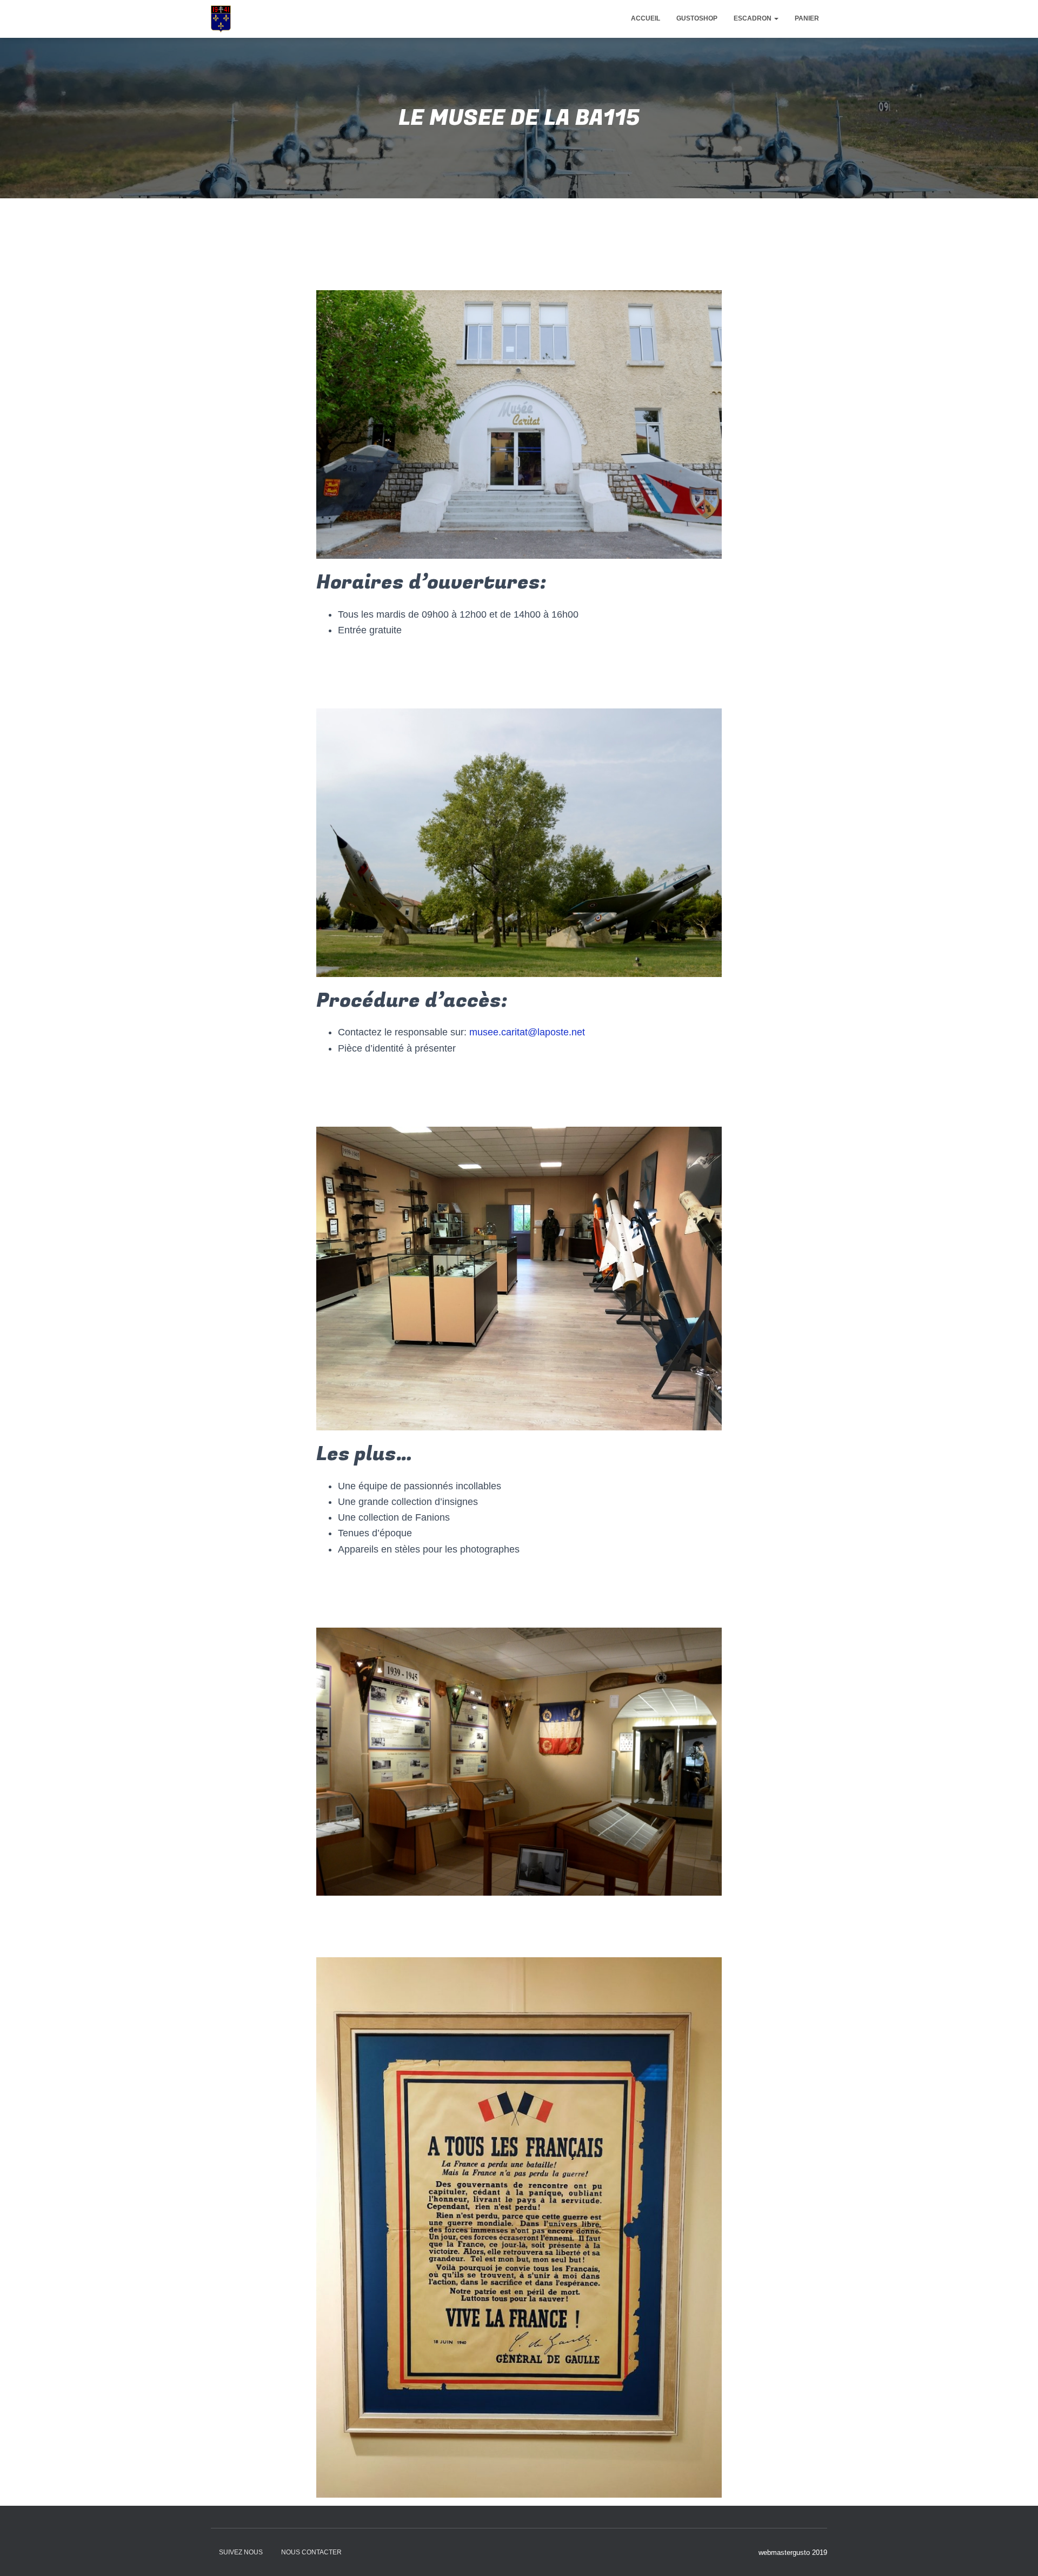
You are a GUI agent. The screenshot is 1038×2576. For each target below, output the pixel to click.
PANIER (807, 18)
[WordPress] (221, 19)
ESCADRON (753, 18)
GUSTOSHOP (697, 18)
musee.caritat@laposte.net (527, 1032)
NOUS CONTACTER (311, 2552)
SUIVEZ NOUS (241, 2552)
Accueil (646, 18)
